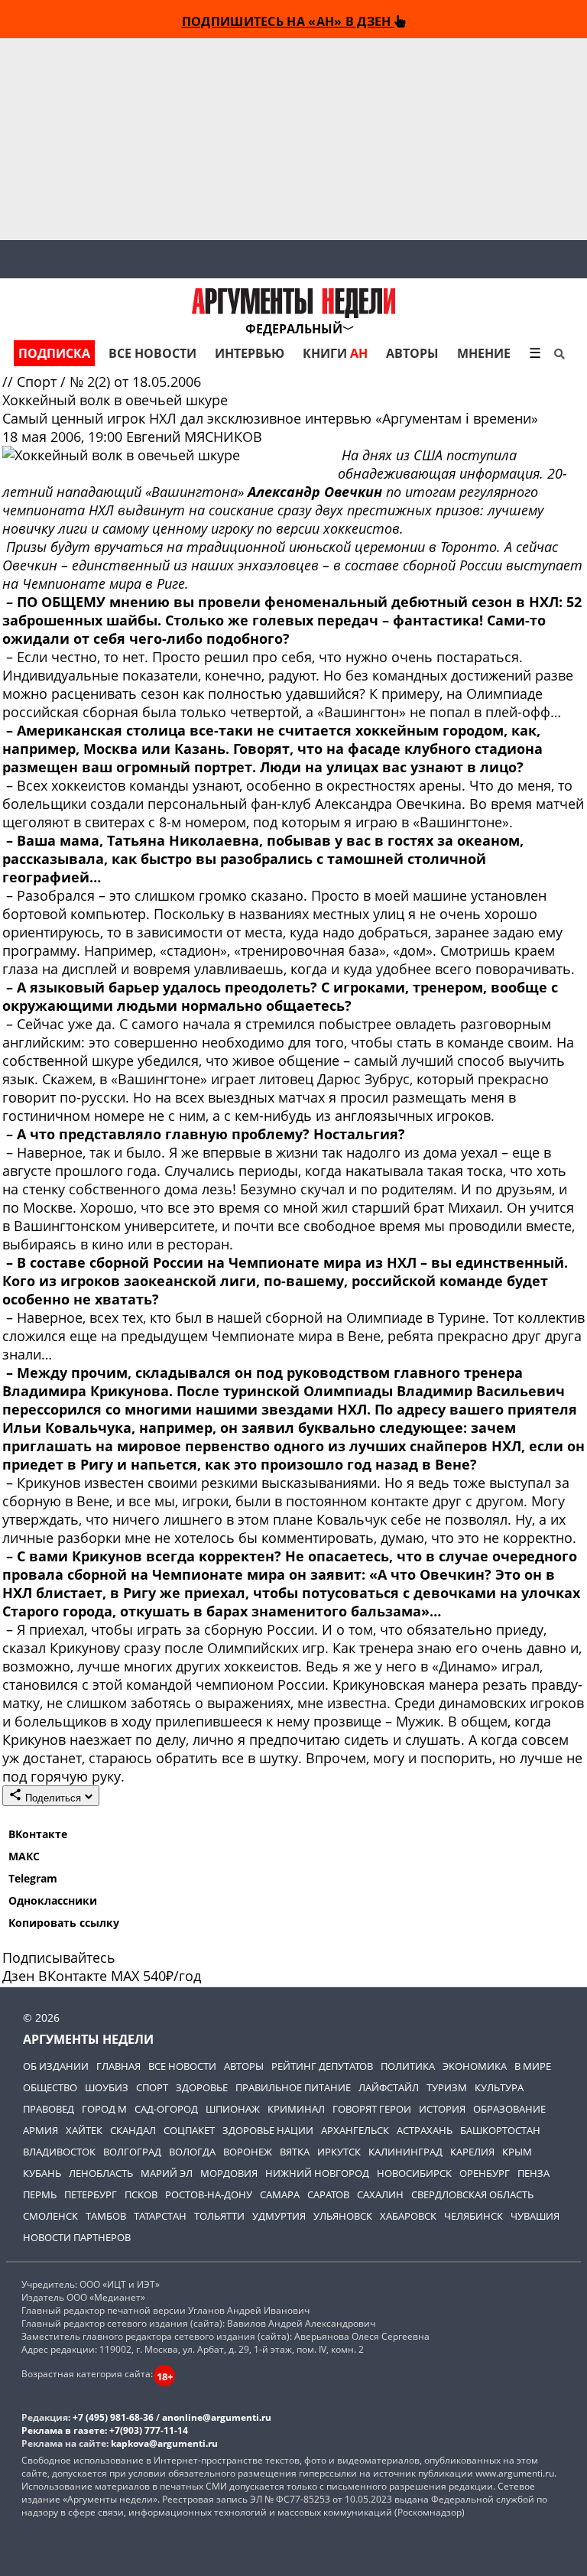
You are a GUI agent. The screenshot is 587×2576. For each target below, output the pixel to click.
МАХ (125, 1976)
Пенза (533, 2173)
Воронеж (248, 2152)
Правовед (49, 2109)
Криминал (296, 2109)
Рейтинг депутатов (322, 2066)
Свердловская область (472, 2194)
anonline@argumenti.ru (217, 2417)
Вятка (295, 2152)
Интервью (250, 353)
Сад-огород (166, 2109)
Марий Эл (167, 2173)
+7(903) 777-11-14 (149, 2430)
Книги (335, 353)
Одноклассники (53, 1900)
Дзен (18, 1976)
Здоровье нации (268, 2130)
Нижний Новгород (317, 2173)
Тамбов (106, 2216)
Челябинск (473, 2216)
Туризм (447, 2087)
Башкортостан (500, 2130)
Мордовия (229, 2173)
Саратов (328, 2194)
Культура (499, 2087)
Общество (50, 2087)
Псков (141, 2194)
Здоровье (202, 2087)
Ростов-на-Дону (209, 2194)
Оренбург (485, 2173)
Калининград (405, 2152)
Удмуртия (279, 2216)
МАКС (24, 1856)
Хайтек (84, 2130)
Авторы (412, 353)
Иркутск (339, 2152)
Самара (280, 2194)
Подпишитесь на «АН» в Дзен (288, 21)
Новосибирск (414, 2173)
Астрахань (425, 2130)
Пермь (40, 2194)
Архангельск (355, 2130)
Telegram (33, 1878)
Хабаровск (408, 2216)
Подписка (54, 353)
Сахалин (380, 2194)
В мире (533, 2066)
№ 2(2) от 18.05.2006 (135, 382)
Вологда (192, 2152)
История (442, 2109)
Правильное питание (293, 2087)
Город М (104, 2109)
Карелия (472, 2152)
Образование (509, 2109)
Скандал (133, 2130)
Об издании (56, 2066)
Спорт (39, 382)
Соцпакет (189, 2130)
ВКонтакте (38, 1834)
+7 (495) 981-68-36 (113, 2417)
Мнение (484, 353)
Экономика (475, 2066)
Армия (41, 2130)
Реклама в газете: (64, 2430)
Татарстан (160, 2216)
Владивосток (59, 2152)
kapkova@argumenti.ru (164, 2443)
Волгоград (132, 2152)
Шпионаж (233, 2109)
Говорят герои (372, 2109)
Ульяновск (343, 2216)
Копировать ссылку (64, 1923)
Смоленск (50, 2216)
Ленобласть (101, 2173)
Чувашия (535, 2216)
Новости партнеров (77, 2237)
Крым (517, 2152)
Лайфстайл (389, 2087)
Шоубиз (107, 2087)
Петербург (91, 2194)
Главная (118, 2066)
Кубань (42, 2173)
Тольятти (219, 2216)
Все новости (152, 353)
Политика (408, 2066)
